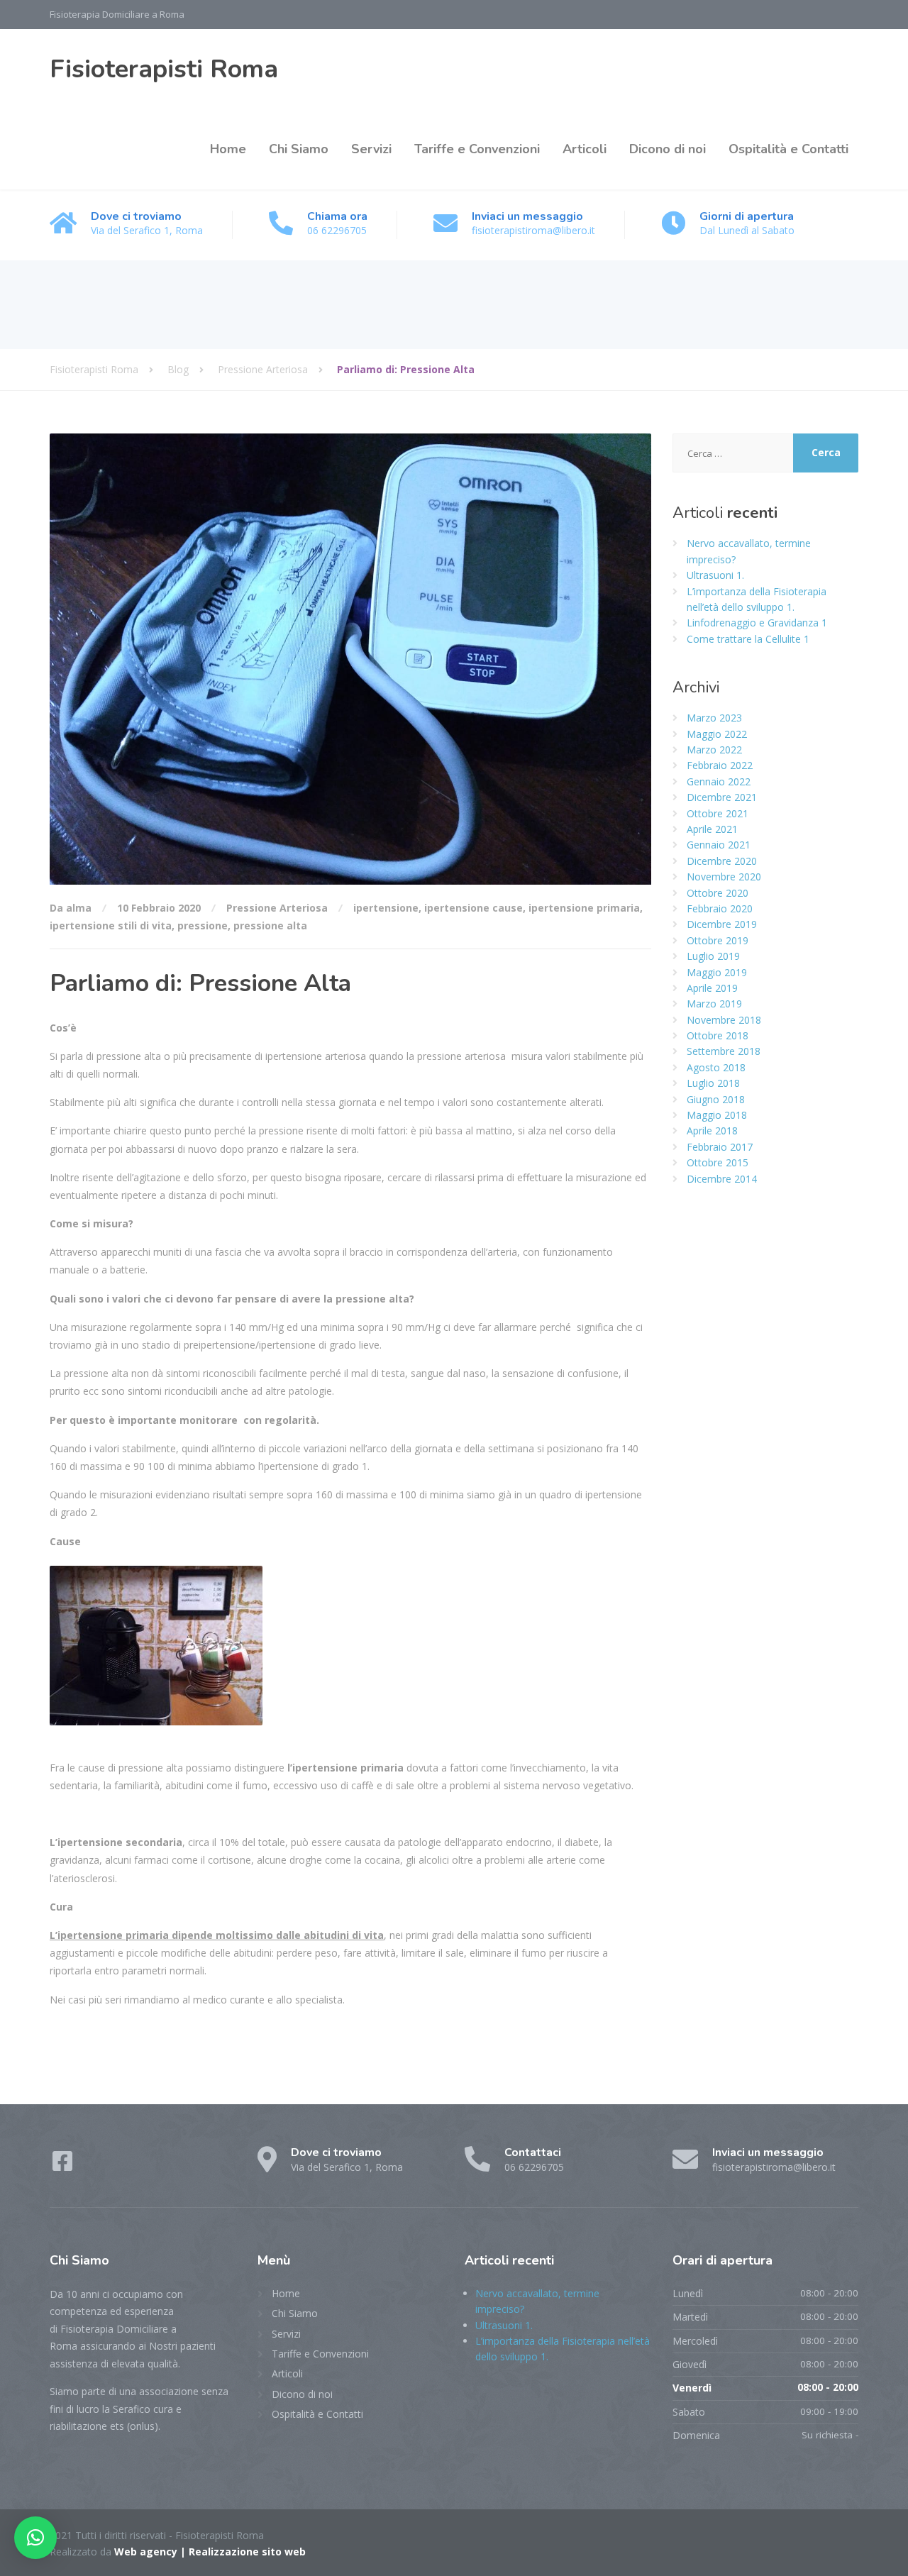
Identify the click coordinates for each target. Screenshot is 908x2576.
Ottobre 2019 (718, 940)
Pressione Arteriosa (277, 908)
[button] (35, 2538)
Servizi (371, 149)
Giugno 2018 (716, 1099)
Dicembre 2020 (722, 861)
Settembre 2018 (724, 1051)
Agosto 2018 (716, 1067)
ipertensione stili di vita (111, 925)
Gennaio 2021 (719, 845)
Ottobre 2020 (718, 893)
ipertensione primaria (584, 908)
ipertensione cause (474, 908)
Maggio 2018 (717, 1115)
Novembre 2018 (724, 1020)
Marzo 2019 (714, 1004)
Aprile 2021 (712, 829)
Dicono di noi (668, 149)
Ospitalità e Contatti (788, 149)
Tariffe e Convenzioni (477, 149)
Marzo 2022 (714, 750)
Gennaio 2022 (719, 781)
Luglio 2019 (713, 956)
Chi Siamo (299, 149)
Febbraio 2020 (720, 908)
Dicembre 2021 (722, 797)
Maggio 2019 (717, 972)
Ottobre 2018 (718, 1035)
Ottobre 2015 (718, 1162)
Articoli (585, 149)
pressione (203, 925)
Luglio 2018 (713, 1083)
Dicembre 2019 (722, 924)
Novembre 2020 (724, 877)
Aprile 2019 (712, 988)
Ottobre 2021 (718, 813)
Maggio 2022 (717, 734)
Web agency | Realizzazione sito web (210, 2552)
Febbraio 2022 (720, 765)
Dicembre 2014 (722, 1179)
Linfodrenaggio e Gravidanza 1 (757, 623)
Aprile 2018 (712, 1131)
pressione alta (270, 925)
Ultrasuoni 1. (715, 575)
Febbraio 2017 (720, 1147)
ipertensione (386, 908)
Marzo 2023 (714, 718)
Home (228, 149)
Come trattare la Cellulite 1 (748, 639)
